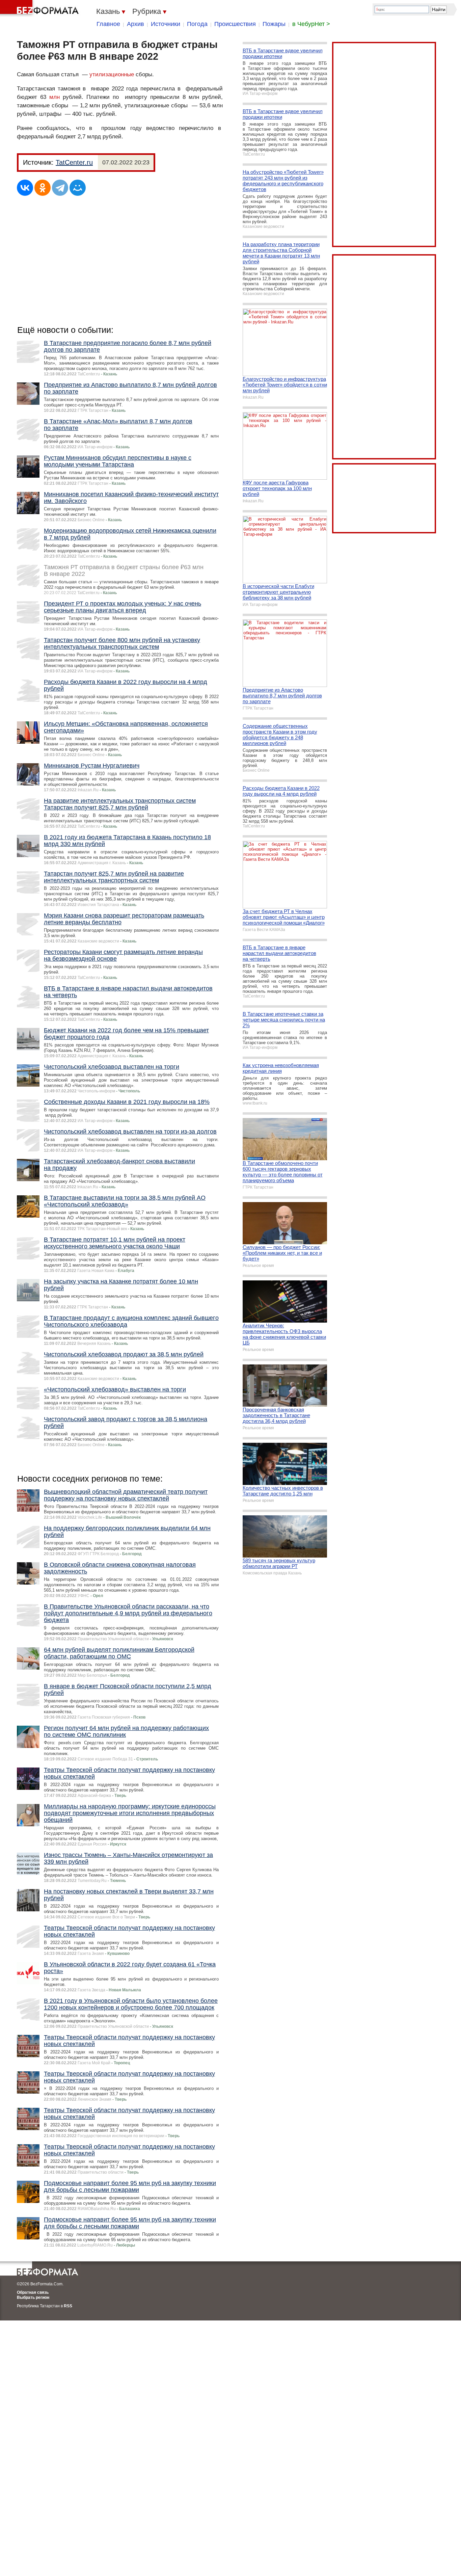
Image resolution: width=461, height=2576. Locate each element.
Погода (197, 24)
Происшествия (235, 24)
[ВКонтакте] (25, 188)
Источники (166, 24)
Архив (135, 24)
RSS (68, 2306)
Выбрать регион (33, 2298)
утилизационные (112, 74)
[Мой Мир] (78, 188)
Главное (108, 24)
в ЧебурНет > (311, 24)
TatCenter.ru (74, 162)
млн (55, 97)
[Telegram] (60, 188)
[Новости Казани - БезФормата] (40, 8)
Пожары (274, 24)
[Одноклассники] (43, 188)
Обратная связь (33, 2292)
